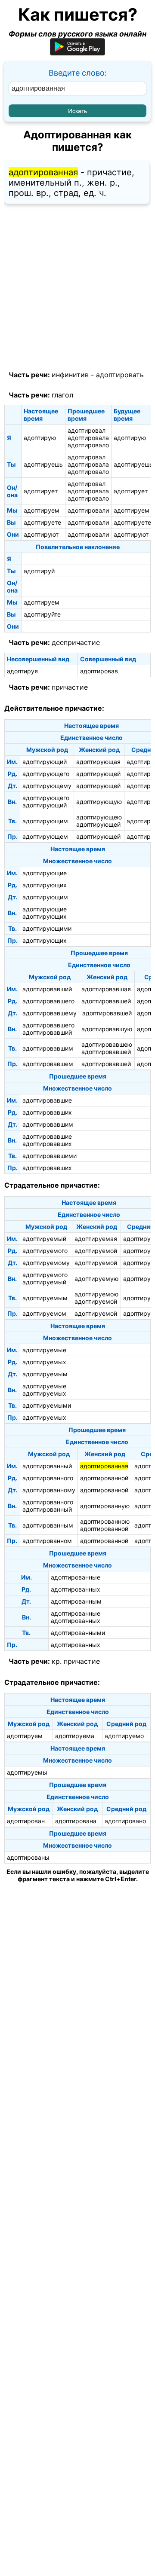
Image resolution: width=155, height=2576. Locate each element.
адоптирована (76, 1821)
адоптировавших (47, 1112)
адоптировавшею (107, 1044)
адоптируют (41, 534)
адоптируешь (43, 464)
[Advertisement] (77, 287)
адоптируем (42, 510)
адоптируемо (124, 1736)
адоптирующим (45, 821)
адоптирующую (99, 802)
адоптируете (42, 522)
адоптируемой (96, 1251)
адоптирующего (46, 774)
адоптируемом (44, 1313)
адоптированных (76, 1589)
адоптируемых (44, 1362)
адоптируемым (45, 1298)
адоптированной (104, 1478)
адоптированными (78, 1633)
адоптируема (75, 1736)
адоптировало (88, 445)
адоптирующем (45, 836)
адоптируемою (96, 1294)
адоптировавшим (48, 1048)
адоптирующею (99, 817)
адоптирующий (45, 762)
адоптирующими (47, 928)
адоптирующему (47, 786)
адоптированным (48, 1525)
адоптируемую (96, 1279)
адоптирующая (98, 762)
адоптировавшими (50, 1156)
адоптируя (22, 671)
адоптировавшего (48, 1001)
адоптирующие (45, 873)
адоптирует (41, 491)
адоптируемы (27, 1772)
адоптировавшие (47, 1100)
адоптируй (39, 571)
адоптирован (26, 1821)
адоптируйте (42, 614)
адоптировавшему (50, 1013)
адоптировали (88, 510)
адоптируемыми (47, 1405)
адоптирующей (98, 774)
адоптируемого (45, 1251)
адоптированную (105, 1506)
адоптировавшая (106, 989)
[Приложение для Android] (77, 53)
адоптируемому (46, 1263)
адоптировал (87, 430)
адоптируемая (96, 1239)
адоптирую (40, 438)
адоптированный (47, 1466)
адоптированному (49, 1490)
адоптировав (99, 671)
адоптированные (76, 1577)
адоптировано (125, 1821)
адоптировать (120, 375)
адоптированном (47, 1541)
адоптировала (88, 438)
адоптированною (105, 1521)
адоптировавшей (106, 1001)
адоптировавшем (48, 1064)
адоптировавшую (107, 1029)
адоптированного (48, 1478)
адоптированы (28, 1857)
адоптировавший (47, 989)
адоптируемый (44, 1239)
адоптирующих (45, 885)
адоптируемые (44, 1350)
